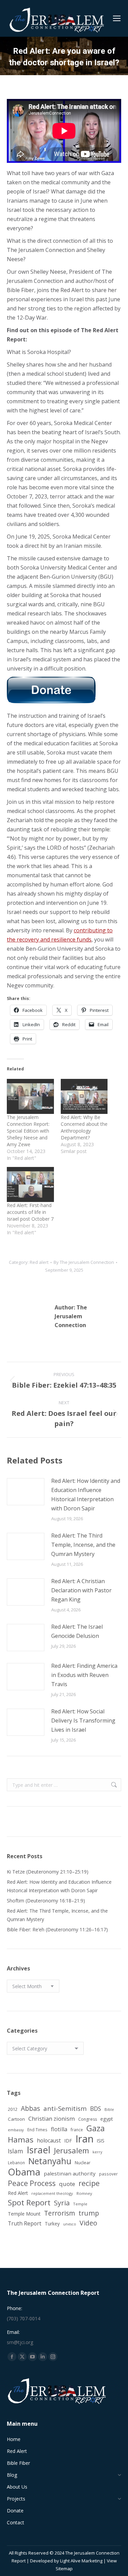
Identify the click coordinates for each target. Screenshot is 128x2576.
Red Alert (18, 2193)
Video (88, 2223)
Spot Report (29, 2202)
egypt (107, 2119)
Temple (80, 2204)
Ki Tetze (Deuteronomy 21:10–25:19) (48, 1872)
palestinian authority (70, 2173)
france (77, 2130)
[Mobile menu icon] (117, 18)
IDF (68, 2141)
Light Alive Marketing (81, 2561)
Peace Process (32, 2183)
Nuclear (83, 2163)
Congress (88, 2119)
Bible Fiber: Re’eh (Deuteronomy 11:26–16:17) (57, 1929)
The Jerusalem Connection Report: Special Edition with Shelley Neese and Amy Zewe (28, 1131)
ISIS (101, 2141)
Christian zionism (52, 2119)
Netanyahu (50, 2161)
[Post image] (26, 1492)
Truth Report (25, 2223)
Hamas (21, 2140)
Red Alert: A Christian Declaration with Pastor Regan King (81, 1590)
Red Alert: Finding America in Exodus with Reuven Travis (84, 1675)
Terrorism (60, 2213)
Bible (109, 2109)
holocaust (49, 2140)
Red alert (39, 1262)
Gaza (96, 2128)
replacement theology (52, 2193)
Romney (84, 2193)
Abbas (30, 2108)
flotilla (59, 2129)
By (84, 1262)
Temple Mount (24, 2214)
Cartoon (16, 2119)
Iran (84, 2139)
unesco (70, 2224)
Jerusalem (72, 2150)
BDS (96, 2109)
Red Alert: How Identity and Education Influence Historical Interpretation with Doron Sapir (86, 1495)
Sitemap (64, 2569)
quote (67, 2184)
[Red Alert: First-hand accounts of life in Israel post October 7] (30, 1184)
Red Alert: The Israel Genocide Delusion (77, 1631)
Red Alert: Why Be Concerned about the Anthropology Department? (84, 1127)
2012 (13, 2109)
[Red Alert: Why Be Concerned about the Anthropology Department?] (84, 1096)
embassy (16, 2130)
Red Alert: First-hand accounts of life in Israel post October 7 (30, 1212)
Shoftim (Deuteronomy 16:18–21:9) (46, 1901)
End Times (37, 2130)
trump (89, 2213)
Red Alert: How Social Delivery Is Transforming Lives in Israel (83, 1721)
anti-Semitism (65, 2108)
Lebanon (16, 2163)
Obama (24, 2172)
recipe (89, 2183)
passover (108, 2174)
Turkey (52, 2224)
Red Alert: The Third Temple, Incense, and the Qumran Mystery (83, 1545)
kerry (97, 2152)
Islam (16, 2151)
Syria (62, 2203)
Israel (39, 2150)
